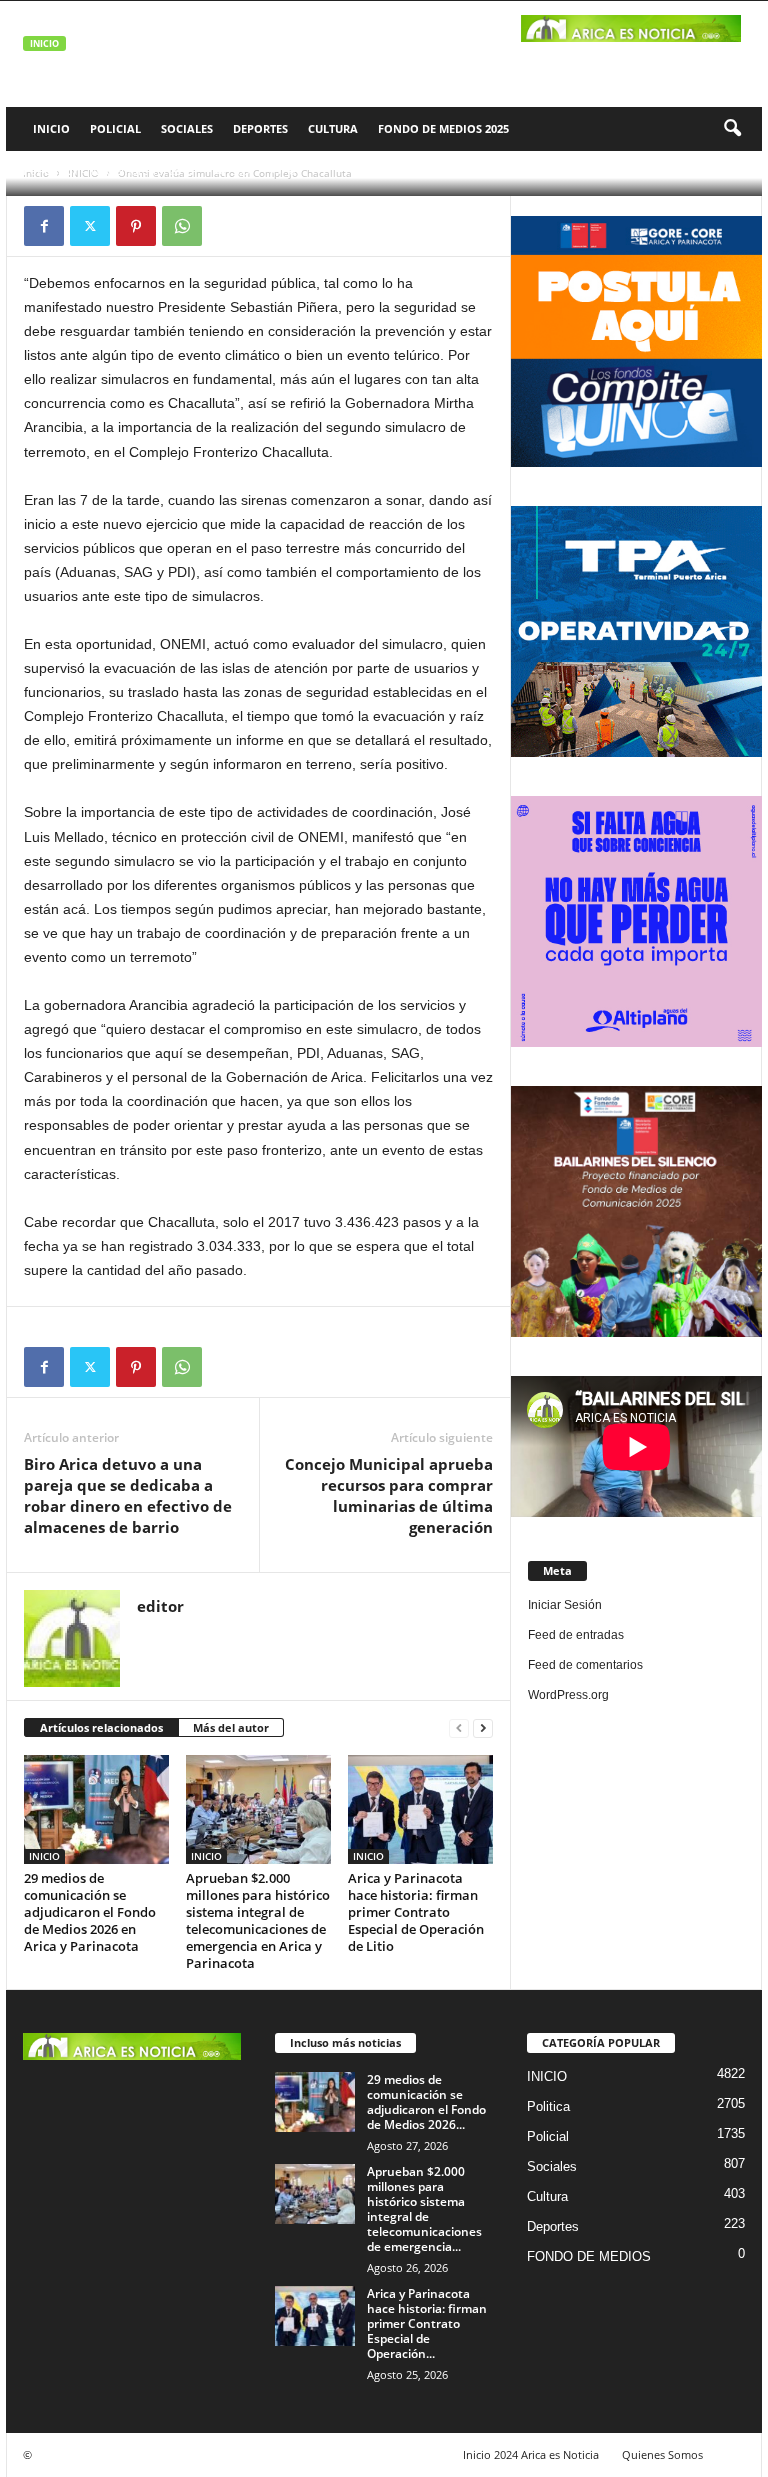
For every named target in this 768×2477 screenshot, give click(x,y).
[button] (732, 129)
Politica (548, 2106)
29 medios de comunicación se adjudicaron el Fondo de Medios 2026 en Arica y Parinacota (90, 1912)
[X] (90, 226)
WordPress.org (568, 1695)
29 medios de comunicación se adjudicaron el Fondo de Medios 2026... (426, 2102)
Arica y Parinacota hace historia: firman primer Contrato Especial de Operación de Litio (416, 1912)
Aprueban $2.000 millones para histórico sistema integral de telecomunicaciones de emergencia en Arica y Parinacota (258, 1920)
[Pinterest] (136, 226)
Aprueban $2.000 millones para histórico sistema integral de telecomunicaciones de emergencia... (424, 2209)
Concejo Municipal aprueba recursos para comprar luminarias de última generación (389, 1495)
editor (61, 170)
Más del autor (231, 1727)
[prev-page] (459, 1728)
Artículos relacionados (101, 1727)
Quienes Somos (662, 2454)
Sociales (187, 128)
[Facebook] (44, 226)
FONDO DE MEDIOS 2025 (443, 128)
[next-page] (483, 1728)
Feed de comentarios (585, 1665)
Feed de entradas (576, 1635)
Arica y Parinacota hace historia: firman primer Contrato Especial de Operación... (427, 2323)
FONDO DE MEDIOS (589, 2256)
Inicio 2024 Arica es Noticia (531, 2454)
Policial (115, 128)
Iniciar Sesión (565, 1605)
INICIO (51, 128)
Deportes (260, 128)
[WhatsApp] (182, 226)
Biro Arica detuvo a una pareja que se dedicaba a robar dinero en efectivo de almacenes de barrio (128, 1495)
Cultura (333, 128)
